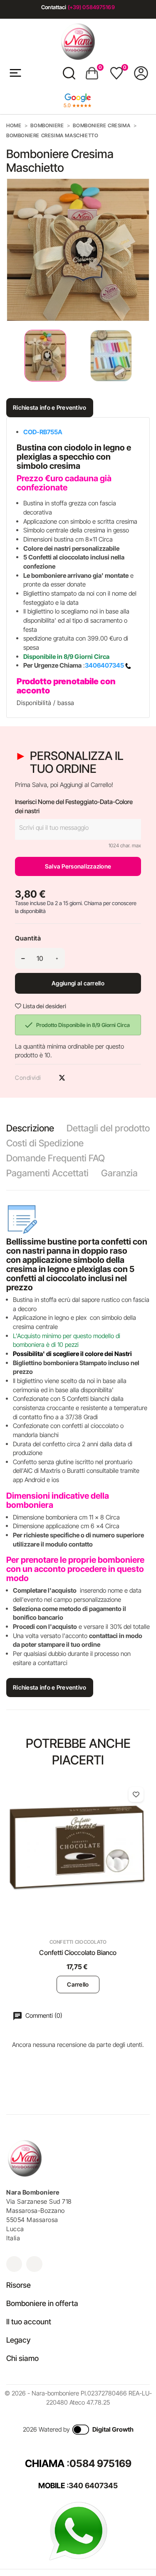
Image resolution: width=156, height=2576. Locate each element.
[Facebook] (34, 2264)
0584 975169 (100, 2463)
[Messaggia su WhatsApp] (78, 2530)
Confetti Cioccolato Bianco (78, 1952)
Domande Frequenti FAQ (56, 1158)
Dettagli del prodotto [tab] (108, 1128)
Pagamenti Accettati (47, 1173)
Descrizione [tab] (30, 1128)
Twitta (62, 1078)
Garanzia (119, 1173)
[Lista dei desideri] (136, 1794)
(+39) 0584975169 (91, 7)
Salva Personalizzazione (78, 866)
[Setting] (141, 73)
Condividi (47, 1078)
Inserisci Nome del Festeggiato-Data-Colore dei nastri (74, 806)
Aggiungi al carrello (78, 983)
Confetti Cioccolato (78, 1942)
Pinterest (77, 1078)
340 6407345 (93, 2486)
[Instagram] (14, 2264)
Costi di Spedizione (45, 1143)
